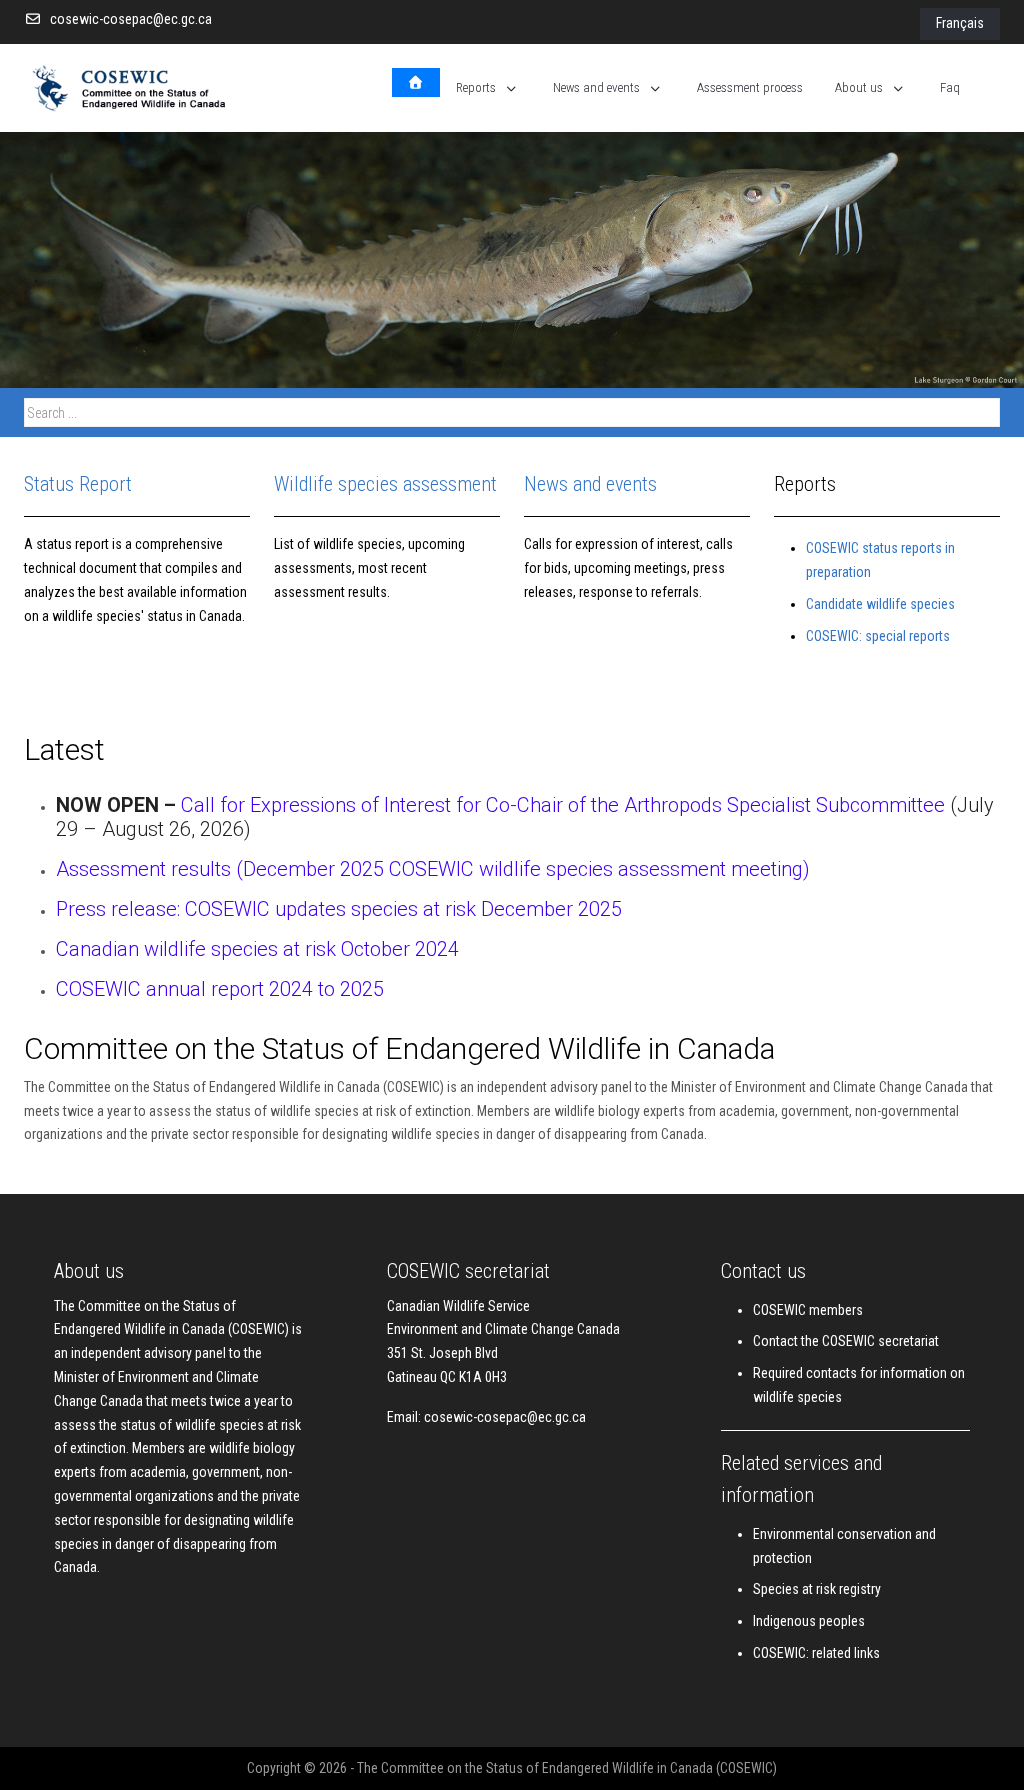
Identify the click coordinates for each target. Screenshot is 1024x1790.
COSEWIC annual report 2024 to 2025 (220, 989)
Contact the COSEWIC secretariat (846, 1341)
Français (960, 23)
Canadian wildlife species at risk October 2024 (257, 949)
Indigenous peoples (809, 1621)
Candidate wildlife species (880, 604)
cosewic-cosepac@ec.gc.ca (131, 19)
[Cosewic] (149, 88)
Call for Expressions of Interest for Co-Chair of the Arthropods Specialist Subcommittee (565, 805)
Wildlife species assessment (385, 484)
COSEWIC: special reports (878, 636)
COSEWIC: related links (816, 1653)
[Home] (416, 82)
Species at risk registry (817, 1589)
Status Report (78, 484)
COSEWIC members (808, 1310)
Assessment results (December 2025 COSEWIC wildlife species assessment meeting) (433, 869)
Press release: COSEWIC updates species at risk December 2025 (339, 909)
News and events (590, 484)
